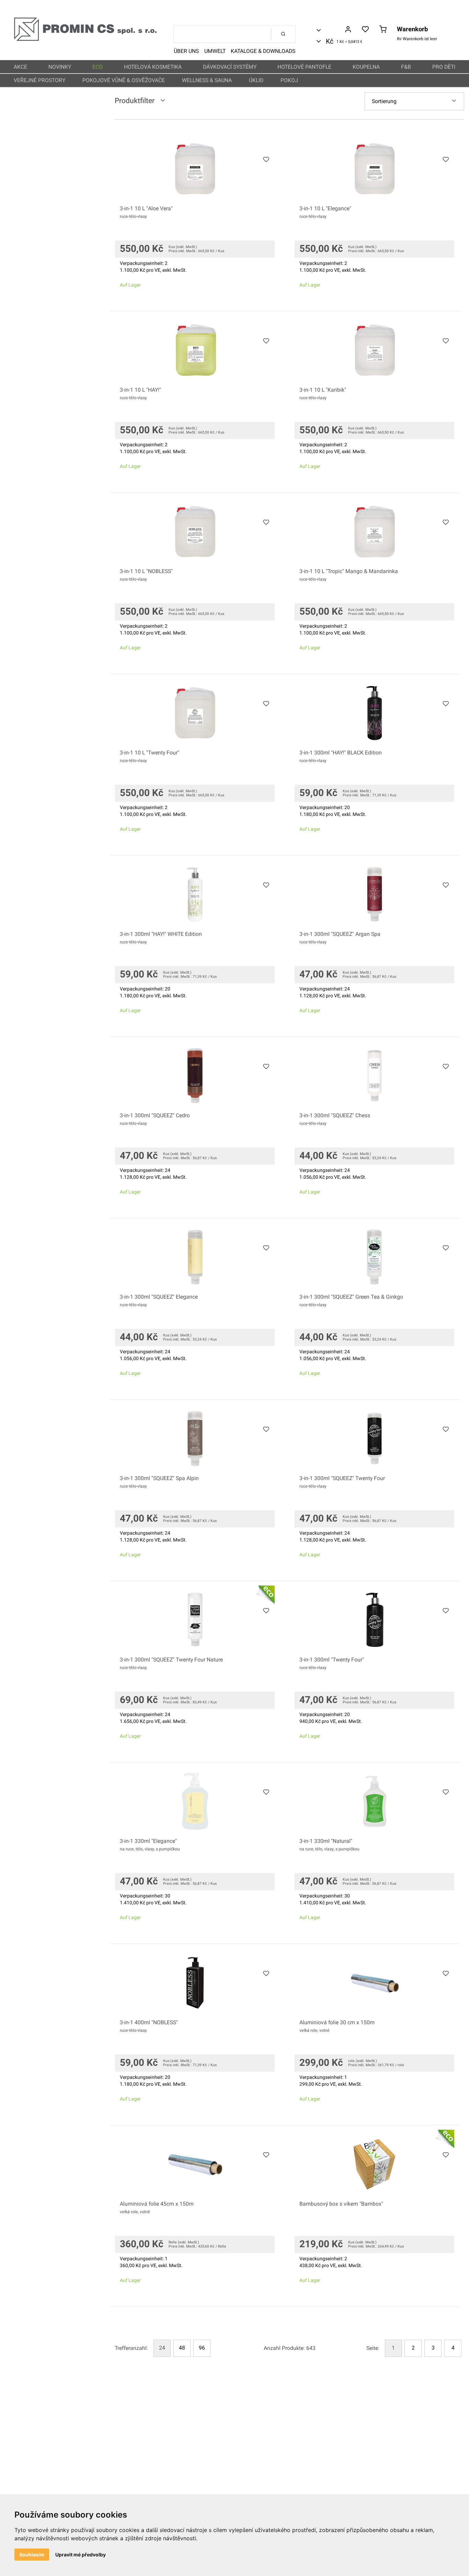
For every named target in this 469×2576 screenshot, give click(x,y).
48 (182, 2348)
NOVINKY (60, 67)
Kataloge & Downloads (263, 51)
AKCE (20, 67)
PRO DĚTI (444, 67)
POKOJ (289, 80)
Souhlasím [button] (32, 2555)
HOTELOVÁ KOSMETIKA (153, 67)
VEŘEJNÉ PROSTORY (39, 80)
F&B (406, 67)
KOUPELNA (366, 67)
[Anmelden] (348, 30)
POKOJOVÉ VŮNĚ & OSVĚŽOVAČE (124, 80)
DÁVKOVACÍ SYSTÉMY (230, 67)
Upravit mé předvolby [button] (81, 2555)
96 (202, 2348)
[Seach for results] (283, 34)
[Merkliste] (365, 30)
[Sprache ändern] (329, 30)
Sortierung (384, 101)
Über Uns (186, 51)
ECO (98, 67)
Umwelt (215, 51)
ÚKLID (256, 80)
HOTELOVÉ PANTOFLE (304, 67)
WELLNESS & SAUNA (207, 80)
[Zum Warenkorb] (383, 30)
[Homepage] (85, 40)
